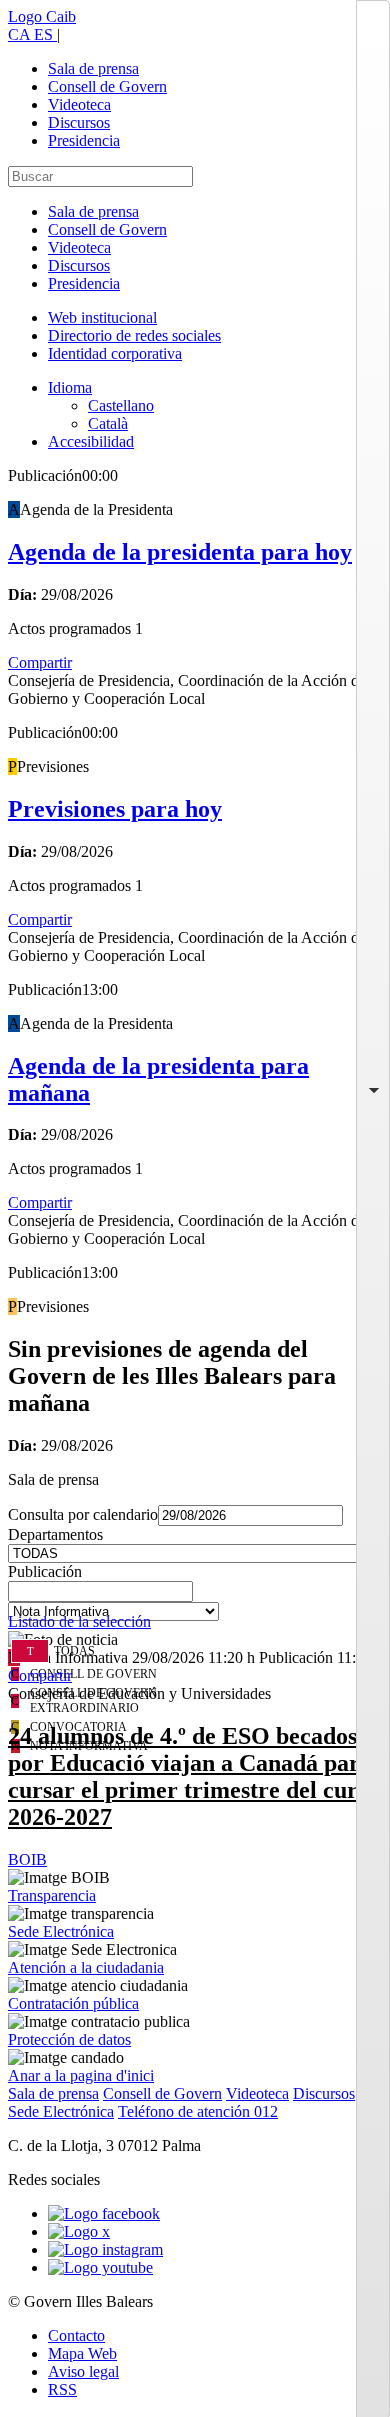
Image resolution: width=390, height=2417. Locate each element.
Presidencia (84, 140)
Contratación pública (73, 2003)
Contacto (76, 2335)
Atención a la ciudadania (86, 1967)
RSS (62, 2389)
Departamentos (55, 1534)
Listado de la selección (79, 1621)
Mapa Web (82, 2353)
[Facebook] (104, 2213)
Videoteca (79, 104)
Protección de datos (69, 2039)
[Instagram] (105, 2249)
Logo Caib (42, 16)
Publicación (45, 1571)
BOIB (27, 1859)
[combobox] (195, 1597)
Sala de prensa (93, 68)
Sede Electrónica (61, 1931)
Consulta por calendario (83, 1514)
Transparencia (52, 1895)
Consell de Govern (107, 86)
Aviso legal (83, 2371)
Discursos (79, 122)
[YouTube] (100, 2267)
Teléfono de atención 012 (198, 2111)
